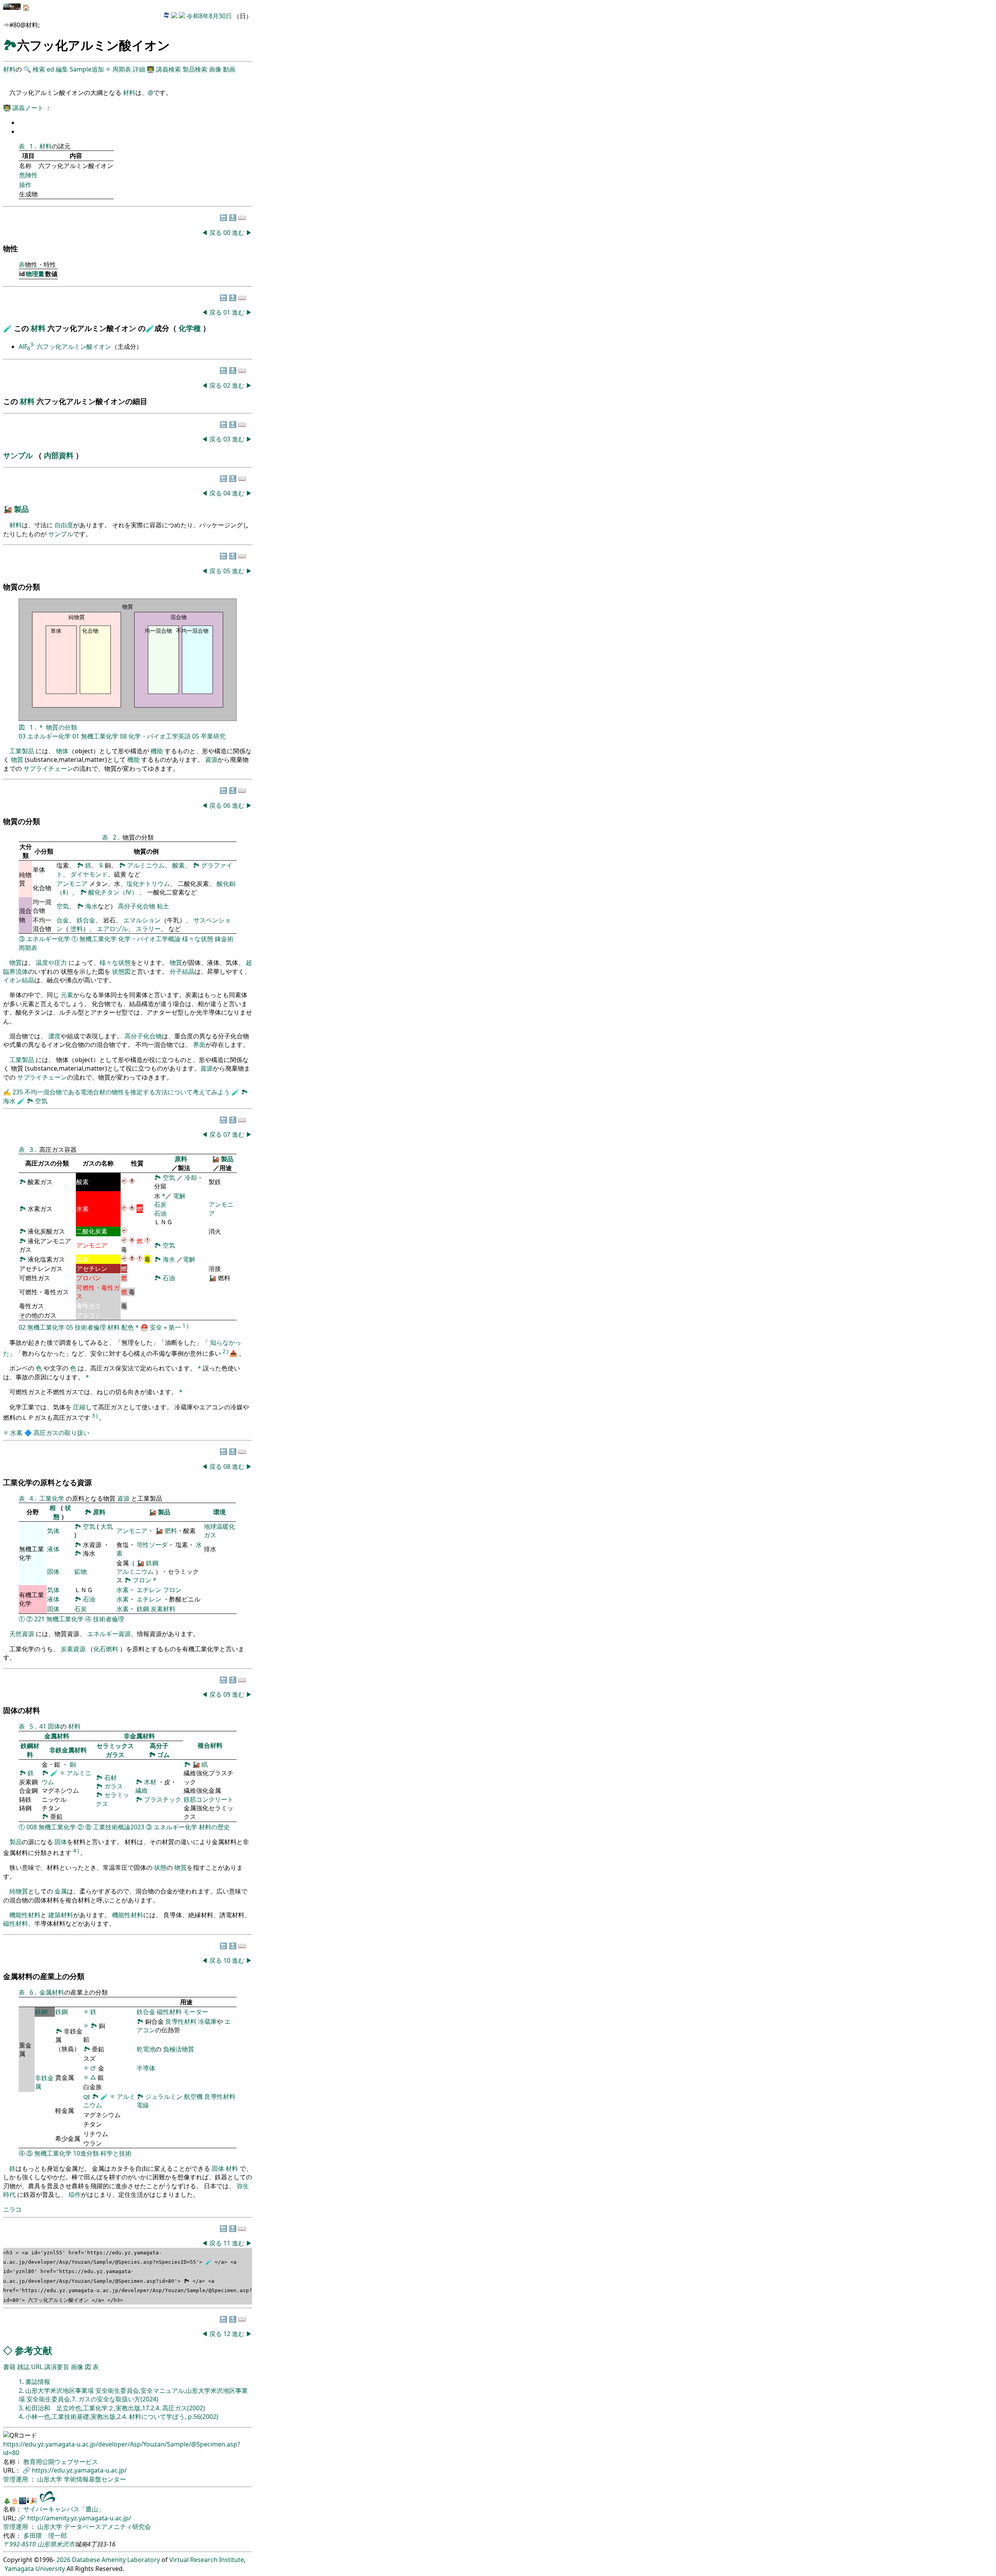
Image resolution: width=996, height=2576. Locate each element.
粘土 (163, 906)
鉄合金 (86, 920)
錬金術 (224, 939)
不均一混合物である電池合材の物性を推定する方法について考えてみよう (128, 1092)
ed (50, 69)
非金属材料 (139, 1736)
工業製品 (22, 751)
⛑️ (144, 1328)
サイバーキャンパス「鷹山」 (64, 2509)
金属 (61, 1891)
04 (228, 493)
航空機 (193, 2096)
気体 (53, 1531)
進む (238, 233)
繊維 (142, 1790)
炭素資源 (73, 1649)
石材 (110, 1778)
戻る (216, 233)
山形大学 (51, 2479)
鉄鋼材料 (30, 1750)
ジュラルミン (165, 2096)
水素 (16, 1433)
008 (32, 1827)
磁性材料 (16, 1923)
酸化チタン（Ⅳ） (114, 892)
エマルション (142, 920)
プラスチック (163, 1799)
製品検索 (195, 69)
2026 (63, 2560)
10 (228, 1960)
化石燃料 (106, 1649)
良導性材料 (181, 2021)
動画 (229, 69)
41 (43, 1726)
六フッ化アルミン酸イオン (74, 346)
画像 (215, 69)
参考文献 (33, 2350)
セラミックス (115, 1746)
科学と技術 (116, 2153)
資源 (211, 759)
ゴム (163, 1755)
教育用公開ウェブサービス (61, 2462)
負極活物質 (179, 2049)
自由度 (64, 525)
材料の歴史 (214, 1827)
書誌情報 (38, 2382)
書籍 (9, 2367)
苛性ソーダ (152, 1545)
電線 (143, 2105)
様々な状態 (198, 939)
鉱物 (81, 1571)
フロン (142, 1580)
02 (228, 385)
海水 (91, 906)
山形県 (47, 2544)
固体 (53, 1571)
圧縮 (79, 1407)
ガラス (115, 1755)
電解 (179, 1196)
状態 (160, 1867)
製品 (21, 509)
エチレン (149, 1590)
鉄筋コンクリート (209, 1799)
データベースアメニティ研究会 (107, 2527)
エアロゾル (112, 929)
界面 (199, 1045)
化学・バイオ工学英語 (160, 736)
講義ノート (29, 108)
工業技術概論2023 (119, 1827)
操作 (25, 185)
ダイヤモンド (89, 874)
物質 (17, 759)
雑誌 (23, 2367)
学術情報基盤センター (95, 2479)
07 (228, 1134)
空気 (63, 906)
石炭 (160, 1204)
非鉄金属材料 (68, 1750)
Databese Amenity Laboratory (116, 2560)
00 (228, 233)
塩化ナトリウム (148, 884)
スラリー (148, 929)
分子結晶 (182, 971)
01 (228, 312)
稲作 (75, 2194)
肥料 (171, 1531)
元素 (67, 995)
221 (39, 1619)
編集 (62, 69)
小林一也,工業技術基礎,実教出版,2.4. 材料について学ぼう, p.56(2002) (122, 2417)
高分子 (159, 1746)
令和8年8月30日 (209, 16)
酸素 (179, 865)
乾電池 (146, 2049)
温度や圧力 (51, 962)
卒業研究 (213, 736)
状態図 (121, 971)
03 (228, 439)
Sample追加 (87, 69)
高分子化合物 (137, 906)
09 (228, 1694)
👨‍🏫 (151, 69)
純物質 (19, 1891)
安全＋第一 (165, 1328)
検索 (39, 69)
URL (37, 2367)
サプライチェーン (48, 768)
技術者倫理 (90, 1328)
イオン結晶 (19, 980)
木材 (150, 1782)
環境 (219, 1512)
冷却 (191, 1178)
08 (123, 736)
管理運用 (16, 2479)
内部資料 (60, 455)
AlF (27, 346)
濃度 (54, 1036)
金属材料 (57, 1736)
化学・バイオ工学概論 (149, 939)
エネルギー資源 (109, 1634)
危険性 (28, 175)
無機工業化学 (100, 736)
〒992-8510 (19, 2544)
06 (228, 805)
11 (228, 2243)
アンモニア (72, 884)
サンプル (19, 455)
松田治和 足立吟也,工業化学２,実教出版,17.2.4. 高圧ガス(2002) (115, 2408)
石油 (160, 1213)
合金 (63, 920)
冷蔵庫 (207, 2021)
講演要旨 (57, 2367)
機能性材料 (25, 1915)
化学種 (191, 328)
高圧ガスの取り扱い (61, 1433)
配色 (128, 1328)
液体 (53, 1549)
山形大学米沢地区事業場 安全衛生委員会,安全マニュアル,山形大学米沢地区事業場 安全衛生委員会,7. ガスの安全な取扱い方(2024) (133, 2395)
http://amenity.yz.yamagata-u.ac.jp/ (79, 2518)
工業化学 (53, 1498)
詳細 (139, 69)
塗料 (77, 929)
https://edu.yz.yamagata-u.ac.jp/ (79, 2470)
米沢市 (65, 2544)
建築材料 (61, 1915)
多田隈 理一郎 (45, 2536)
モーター (196, 2012)
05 (228, 571)
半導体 (146, 2068)
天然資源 (22, 1634)
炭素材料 (163, 1609)
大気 (107, 1526)
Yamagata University (35, 2569)
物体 (62, 751)
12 (228, 2334)
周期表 (122, 69)
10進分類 (86, 2153)
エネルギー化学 (49, 736)
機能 (157, 751)
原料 (181, 1159)
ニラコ (12, 2209)
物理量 (35, 274)
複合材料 (210, 1745)
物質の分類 (61, 727)
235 (18, 1092)
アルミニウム (146, 865)
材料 (9, 69)
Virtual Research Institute (207, 2560)
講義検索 (168, 69)
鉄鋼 (152, 1563)
